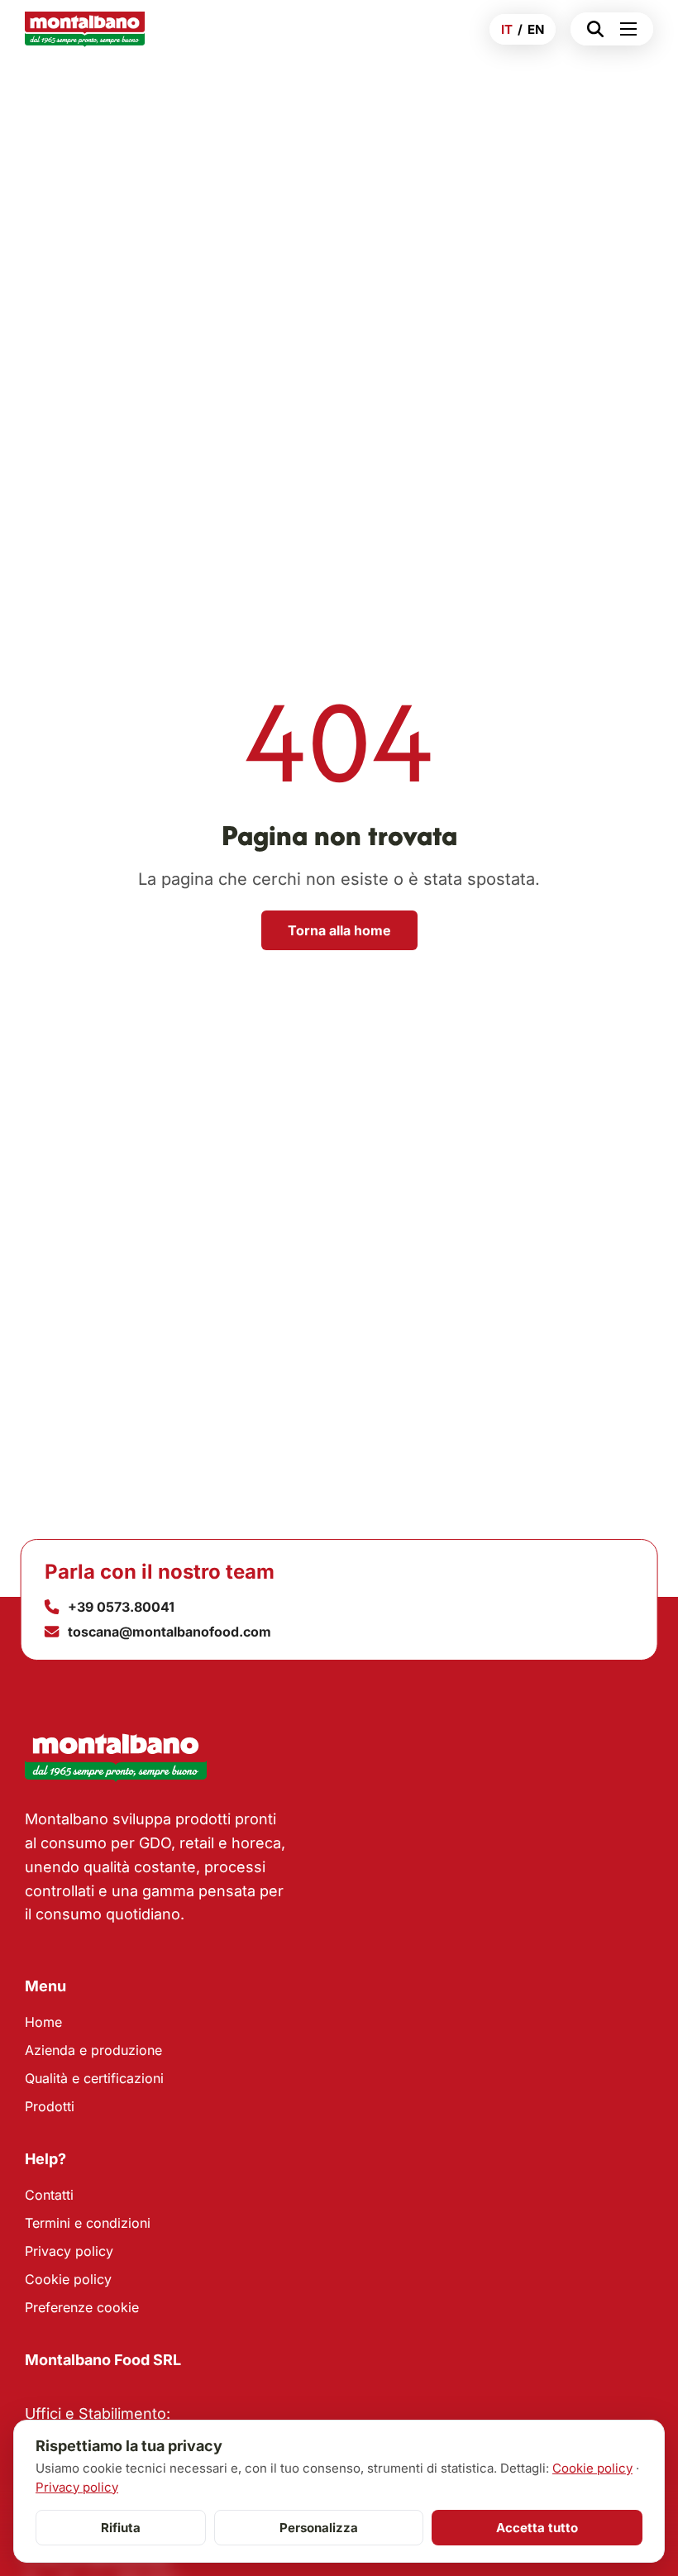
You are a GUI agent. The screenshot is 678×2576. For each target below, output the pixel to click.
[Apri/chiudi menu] (633, 29)
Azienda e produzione (93, 2050)
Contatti (49, 2195)
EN (536, 29)
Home (43, 2022)
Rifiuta (121, 2528)
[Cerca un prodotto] (591, 29)
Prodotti (50, 2106)
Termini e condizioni (88, 2223)
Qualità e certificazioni (94, 2078)
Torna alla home (339, 930)
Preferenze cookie (82, 2307)
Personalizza (319, 2528)
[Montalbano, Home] (85, 29)
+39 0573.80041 (121, 1607)
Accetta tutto (537, 2528)
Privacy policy (69, 2251)
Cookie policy (68, 2279)
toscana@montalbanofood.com (169, 1632)
